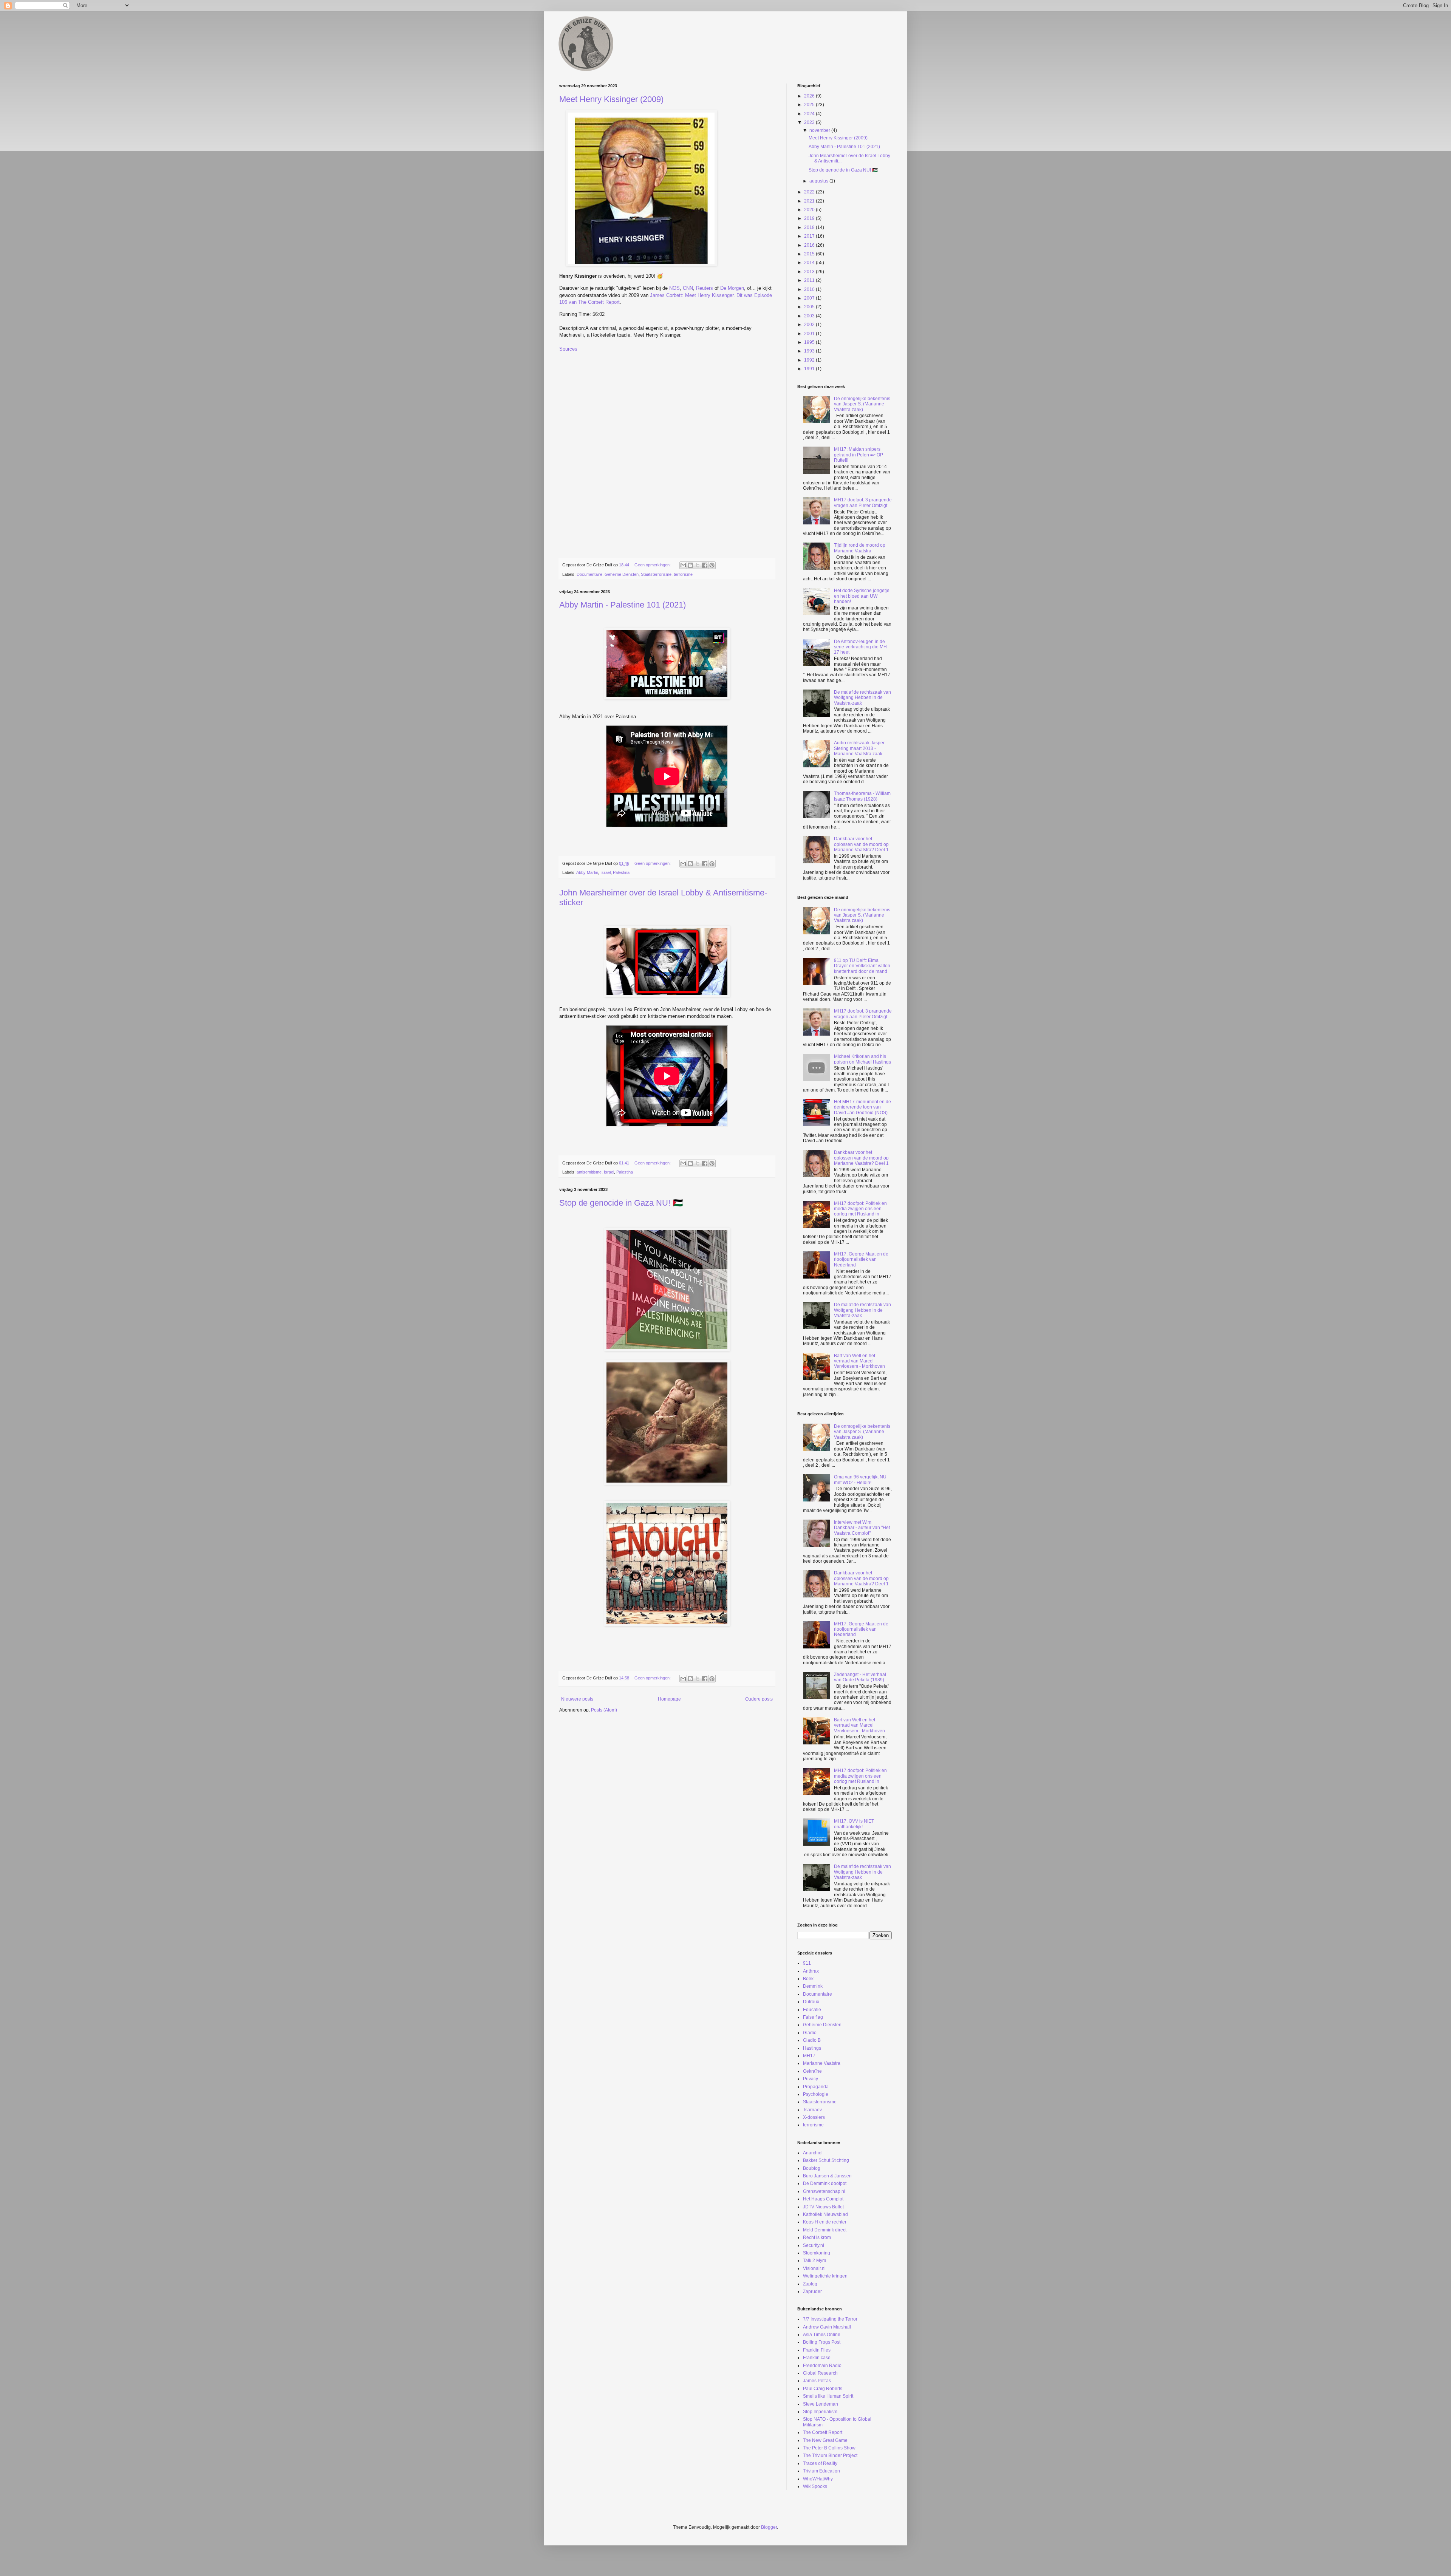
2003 (810, 316)
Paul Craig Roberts (823, 2389)
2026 (810, 96)
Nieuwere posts (577, 1699)
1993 (810, 351)
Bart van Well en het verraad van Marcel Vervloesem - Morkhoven (859, 1361)
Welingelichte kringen (825, 2276)
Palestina (621, 872)
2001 (810, 334)
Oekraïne (812, 2071)
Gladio (810, 2033)
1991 (810, 369)
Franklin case (817, 2358)
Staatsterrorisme (656, 574)
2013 (810, 272)
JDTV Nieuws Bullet (823, 2207)
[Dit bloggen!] (690, 565)
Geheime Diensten (622, 574)
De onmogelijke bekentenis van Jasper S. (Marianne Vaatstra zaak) (862, 404)
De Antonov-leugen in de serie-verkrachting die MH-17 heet (861, 647)
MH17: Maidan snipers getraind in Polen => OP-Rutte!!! (859, 455)
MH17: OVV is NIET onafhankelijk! (854, 1824)
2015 (810, 254)
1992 (810, 360)
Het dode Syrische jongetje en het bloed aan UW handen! (862, 596)
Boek (808, 1979)
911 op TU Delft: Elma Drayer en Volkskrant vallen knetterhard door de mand (862, 966)
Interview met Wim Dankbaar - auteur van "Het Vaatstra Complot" (862, 1528)
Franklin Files (817, 2350)
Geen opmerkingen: (653, 565)
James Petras (817, 2381)
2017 (810, 236)
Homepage (669, 1699)
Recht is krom (817, 2237)
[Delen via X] (698, 565)
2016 (810, 245)
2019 (810, 218)
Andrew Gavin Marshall (827, 2327)
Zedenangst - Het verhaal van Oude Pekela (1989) (860, 1677)
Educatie (812, 2010)
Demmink (813, 1986)
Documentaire (589, 574)
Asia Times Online (822, 2335)
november (820, 130)
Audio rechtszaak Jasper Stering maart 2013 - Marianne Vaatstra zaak (859, 748)
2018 (810, 227)
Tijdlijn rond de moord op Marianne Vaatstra (860, 548)
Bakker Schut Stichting (826, 2160)
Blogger (769, 2527)
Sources (568, 349)
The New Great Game (825, 2440)
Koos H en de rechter (825, 2222)
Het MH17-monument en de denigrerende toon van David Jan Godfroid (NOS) (862, 1107)
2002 (810, 325)
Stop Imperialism (820, 2412)
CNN (688, 288)
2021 (810, 201)
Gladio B (812, 2040)
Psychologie (816, 2094)
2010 (810, 289)
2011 (810, 280)
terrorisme (683, 574)
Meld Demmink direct (825, 2230)
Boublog (812, 2168)
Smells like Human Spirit (828, 2396)
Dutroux (811, 2002)
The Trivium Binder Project (830, 2455)
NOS (674, 288)
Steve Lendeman (821, 2404)
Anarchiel (813, 2153)
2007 (810, 298)
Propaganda (816, 2087)
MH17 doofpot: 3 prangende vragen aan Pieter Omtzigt (863, 503)
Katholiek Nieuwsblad (825, 2214)
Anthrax (811, 1971)
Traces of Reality (820, 2463)
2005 (810, 307)
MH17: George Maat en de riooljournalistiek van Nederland (861, 1259)
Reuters (705, 288)
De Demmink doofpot (825, 2183)
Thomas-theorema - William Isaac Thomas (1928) (862, 796)
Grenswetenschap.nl (824, 2191)
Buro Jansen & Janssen (827, 2176)
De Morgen (732, 288)
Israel (606, 872)
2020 (810, 210)
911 (807, 1963)
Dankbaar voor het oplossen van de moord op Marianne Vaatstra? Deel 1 (861, 844)
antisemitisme (589, 1172)
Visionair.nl (814, 2268)
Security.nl (814, 2245)
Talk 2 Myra (815, 2261)
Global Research (820, 2373)
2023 (810, 122)
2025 (810, 105)
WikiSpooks (815, 2486)
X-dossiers (814, 2117)
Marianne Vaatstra (822, 2063)
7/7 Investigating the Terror (830, 2319)
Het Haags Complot (823, 2199)
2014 (810, 263)
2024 (810, 114)
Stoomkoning (817, 2253)
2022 (810, 192)
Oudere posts (759, 1699)
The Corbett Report (823, 2432)
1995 (810, 342)
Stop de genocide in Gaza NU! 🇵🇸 (621, 1203)
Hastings (812, 2048)
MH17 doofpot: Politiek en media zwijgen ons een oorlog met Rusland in (860, 1209)
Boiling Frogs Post (822, 2342)
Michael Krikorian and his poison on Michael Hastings (862, 1059)
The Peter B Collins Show (829, 2448)
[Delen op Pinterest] (712, 565)
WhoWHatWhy (818, 2479)
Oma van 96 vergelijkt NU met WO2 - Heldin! (860, 1480)
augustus (819, 181)
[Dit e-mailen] (683, 565)
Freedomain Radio (822, 2366)
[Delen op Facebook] (705, 565)
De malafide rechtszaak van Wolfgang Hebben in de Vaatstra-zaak (862, 698)
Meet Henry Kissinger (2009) (611, 99)
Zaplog (810, 2284)
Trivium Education (821, 2471)
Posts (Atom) (604, 1710)
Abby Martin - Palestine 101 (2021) (623, 605)
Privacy (811, 2079)
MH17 (809, 2056)
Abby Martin (587, 872)
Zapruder (812, 2291)
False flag (813, 2017)
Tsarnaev (812, 2110)
